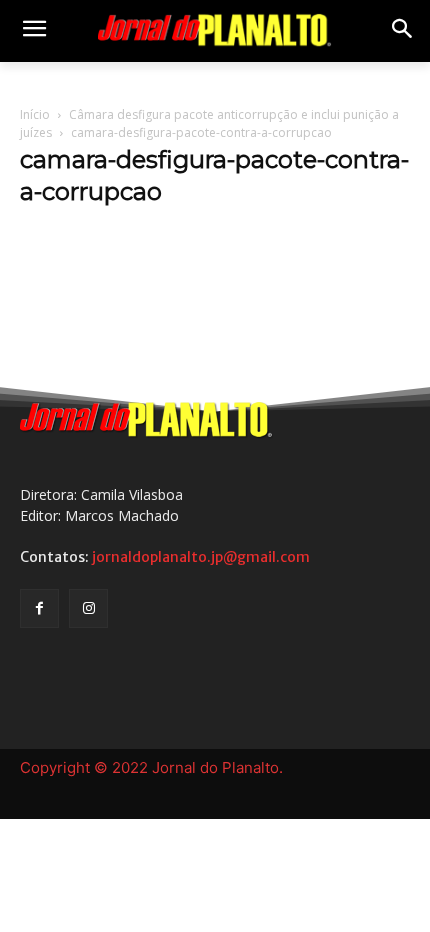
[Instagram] (88, 608)
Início (35, 114)
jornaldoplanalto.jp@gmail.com (201, 557)
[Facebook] (39, 608)
